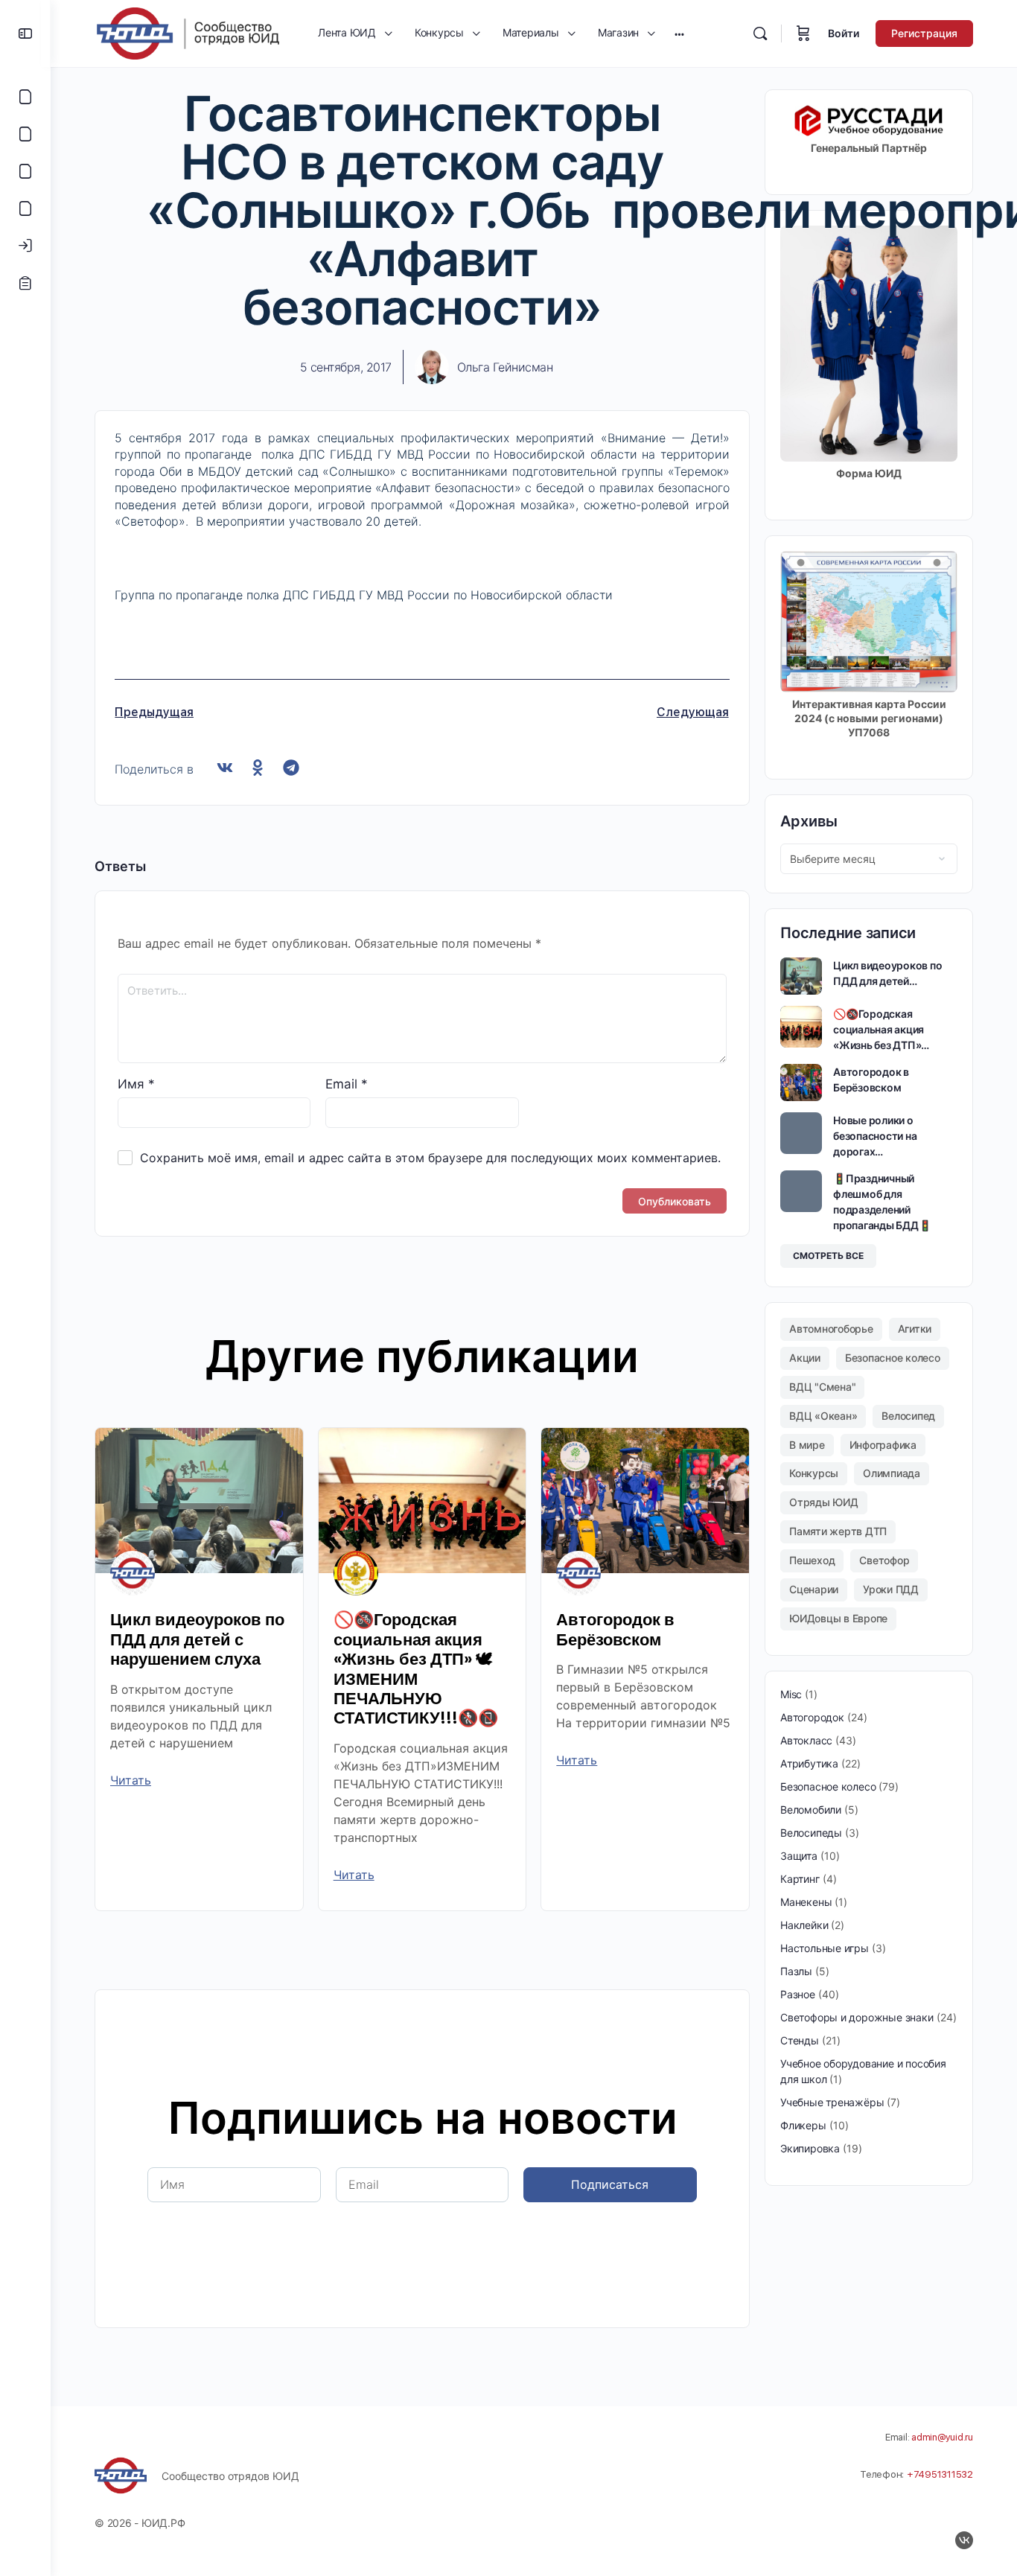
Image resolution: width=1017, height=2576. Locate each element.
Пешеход (812, 1560)
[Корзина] (803, 34)
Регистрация (924, 33)
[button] (224, 768)
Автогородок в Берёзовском (615, 1629)
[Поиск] (760, 34)
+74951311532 (940, 2474)
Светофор (884, 1560)
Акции (805, 1358)
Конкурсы (814, 1473)
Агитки (915, 1329)
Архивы (809, 821)
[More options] (679, 34)
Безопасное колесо (893, 1358)
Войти (844, 33)
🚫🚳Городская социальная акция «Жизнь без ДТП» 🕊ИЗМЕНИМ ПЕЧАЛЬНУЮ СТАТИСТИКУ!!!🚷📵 (416, 1669)
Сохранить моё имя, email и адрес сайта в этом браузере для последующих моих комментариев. (430, 1158)
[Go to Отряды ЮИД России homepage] (188, 32)
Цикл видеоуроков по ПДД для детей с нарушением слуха (197, 1639)
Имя (136, 1084)
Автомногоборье (831, 1329)
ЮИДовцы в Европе (838, 1618)
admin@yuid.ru (942, 2437)
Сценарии (814, 1589)
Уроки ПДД (891, 1589)
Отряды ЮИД (824, 1502)
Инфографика (883, 1445)
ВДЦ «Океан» (823, 1416)
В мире (807, 1445)
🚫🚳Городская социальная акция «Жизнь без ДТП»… (881, 1029)
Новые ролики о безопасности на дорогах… (875, 1136)
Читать (131, 1780)
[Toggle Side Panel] (25, 34)
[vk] (964, 2540)
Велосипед (908, 1416)
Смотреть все (828, 1256)
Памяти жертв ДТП (838, 1531)
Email (347, 1084)
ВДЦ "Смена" (822, 1387)
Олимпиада (892, 1473)
